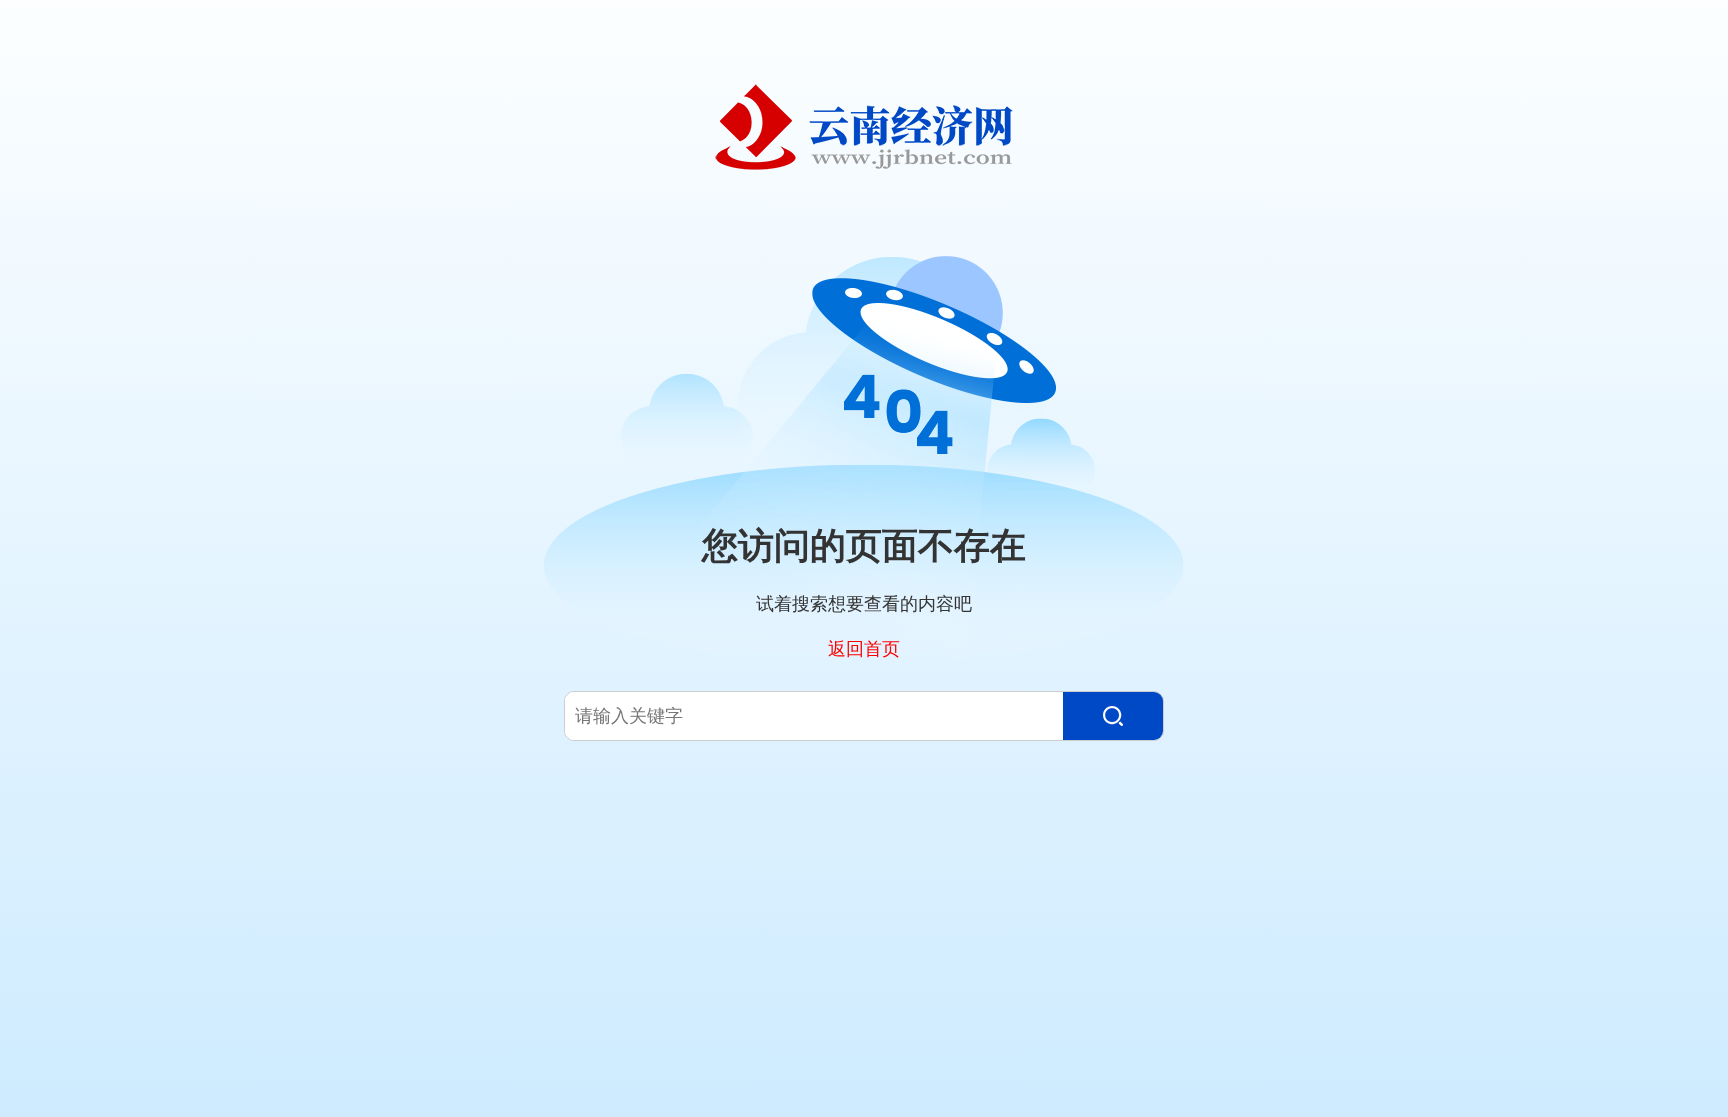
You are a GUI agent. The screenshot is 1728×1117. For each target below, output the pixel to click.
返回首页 (864, 648)
